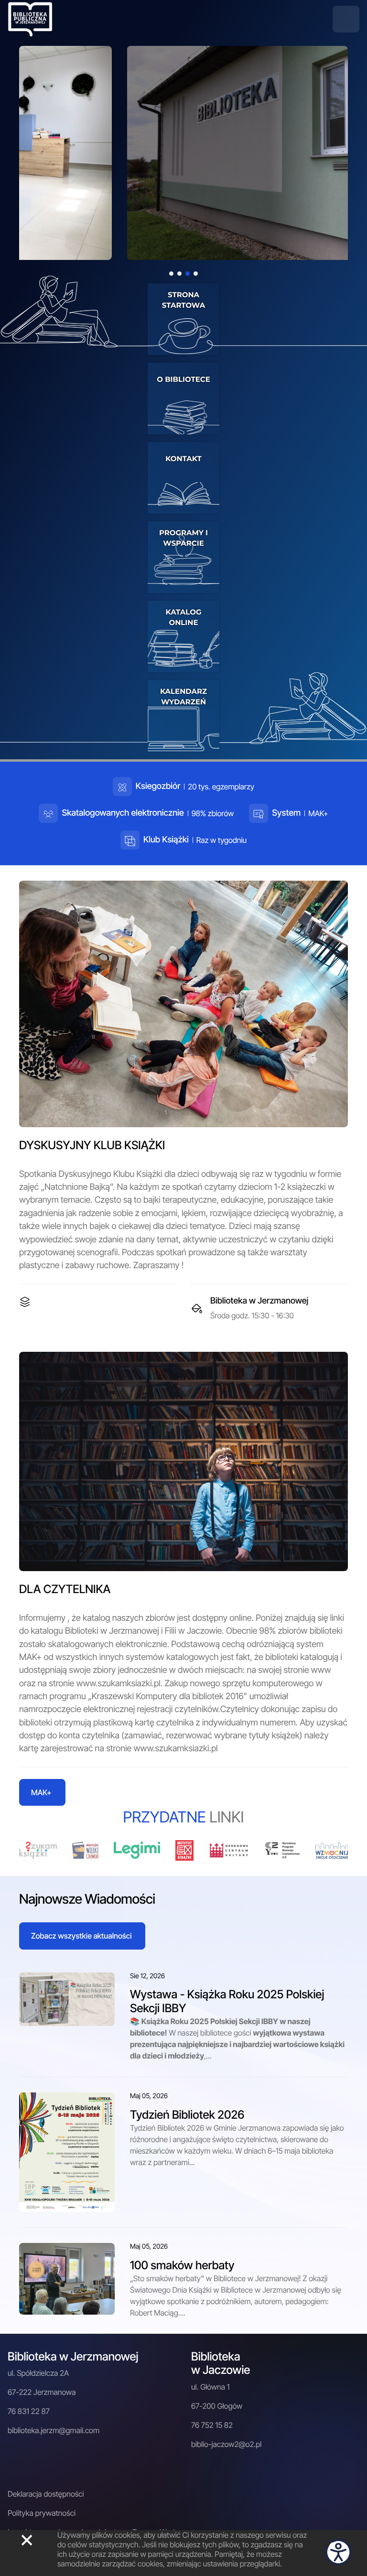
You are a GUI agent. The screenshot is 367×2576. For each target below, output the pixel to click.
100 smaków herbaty (182, 2265)
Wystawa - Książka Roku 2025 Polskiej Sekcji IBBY (227, 2001)
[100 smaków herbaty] (67, 2278)
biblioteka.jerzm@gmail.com (54, 2430)
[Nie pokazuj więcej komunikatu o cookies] (27, 2540)
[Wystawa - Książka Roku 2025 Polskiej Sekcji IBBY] (67, 1998)
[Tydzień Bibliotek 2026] (67, 2151)
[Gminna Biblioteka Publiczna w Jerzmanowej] (30, 18)
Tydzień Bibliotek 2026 (187, 2115)
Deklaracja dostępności (46, 2494)
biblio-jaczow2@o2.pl (226, 2444)
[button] (346, 19)
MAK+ (41, 1792)
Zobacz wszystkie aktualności (81, 1936)
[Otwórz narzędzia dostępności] (338, 2552)
